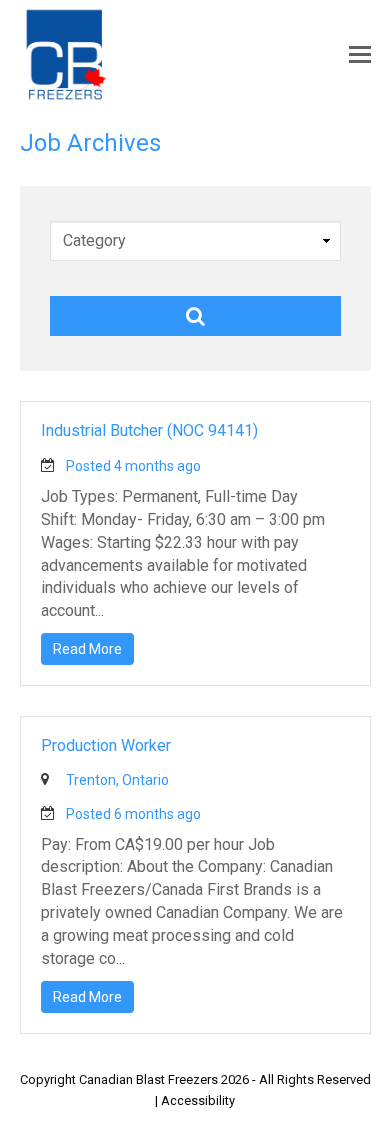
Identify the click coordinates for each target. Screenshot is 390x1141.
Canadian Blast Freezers (148, 1079)
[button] (360, 55)
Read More (87, 649)
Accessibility (198, 1100)
